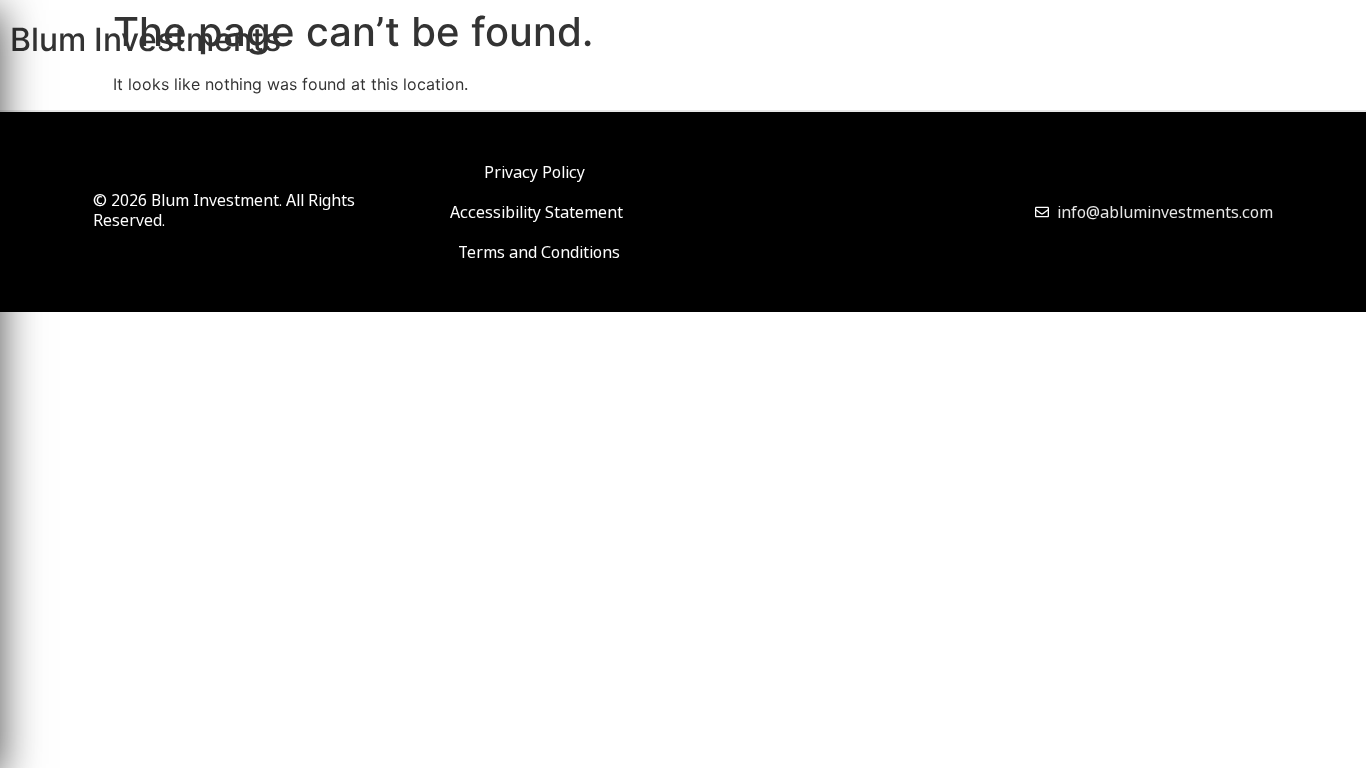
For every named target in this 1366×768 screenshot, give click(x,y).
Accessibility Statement (536, 212)
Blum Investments (145, 39)
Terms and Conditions (539, 252)
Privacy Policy (534, 172)
